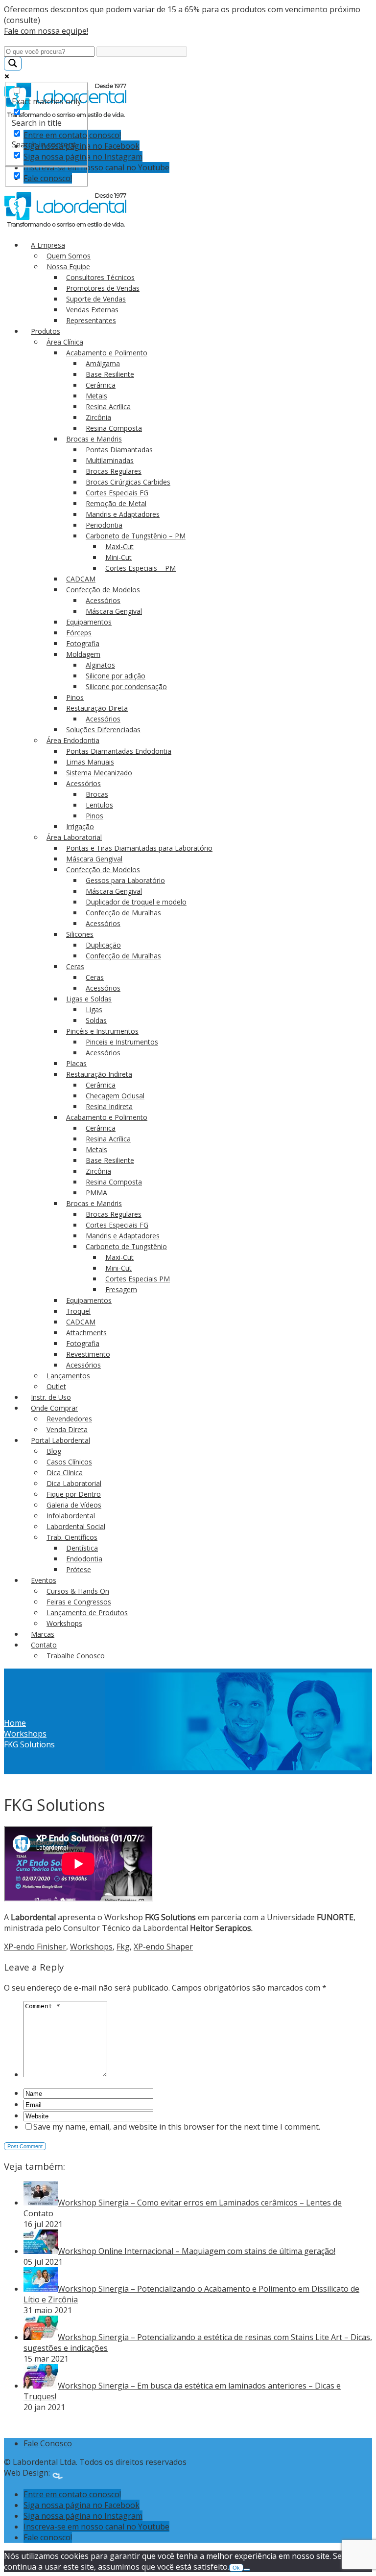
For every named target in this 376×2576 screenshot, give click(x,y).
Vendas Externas (92, 310)
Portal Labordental (60, 1440)
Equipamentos (89, 622)
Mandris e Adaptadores (123, 514)
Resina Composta (114, 428)
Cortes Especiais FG (117, 493)
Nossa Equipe (68, 267)
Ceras (75, 966)
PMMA (96, 1193)
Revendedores (69, 1419)
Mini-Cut (118, 557)
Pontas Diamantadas (119, 450)
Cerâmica (101, 385)
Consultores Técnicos (100, 277)
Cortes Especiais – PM (141, 568)
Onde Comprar (54, 1408)
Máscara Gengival (114, 611)
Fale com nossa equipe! (46, 31)
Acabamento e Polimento (107, 353)
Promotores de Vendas (103, 288)
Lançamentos (68, 1376)
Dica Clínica (65, 1473)
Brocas (97, 794)
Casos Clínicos (69, 1462)
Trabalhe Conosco (76, 1656)
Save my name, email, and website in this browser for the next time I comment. (177, 2127)
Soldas (96, 1020)
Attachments (86, 1333)
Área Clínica (65, 342)
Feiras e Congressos (79, 1602)
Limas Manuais (90, 762)
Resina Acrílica (108, 406)
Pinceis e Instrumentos (122, 1042)
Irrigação (80, 826)
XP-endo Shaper (163, 1947)
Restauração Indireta (99, 1074)
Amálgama (103, 363)
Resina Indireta (109, 1106)
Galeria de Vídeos (74, 1505)
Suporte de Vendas (96, 299)
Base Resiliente (110, 374)
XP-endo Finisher (35, 1947)
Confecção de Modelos (103, 590)
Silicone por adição (116, 676)
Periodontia (104, 525)
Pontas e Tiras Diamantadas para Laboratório (139, 848)
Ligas (94, 1010)
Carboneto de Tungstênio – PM (136, 536)
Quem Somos (69, 256)
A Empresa (48, 245)
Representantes (91, 320)
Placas (76, 1063)
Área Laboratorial (74, 837)
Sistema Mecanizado (99, 773)
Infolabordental (71, 1516)
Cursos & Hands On (78, 1591)
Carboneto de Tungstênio (126, 1246)
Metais (96, 396)
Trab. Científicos (72, 1537)
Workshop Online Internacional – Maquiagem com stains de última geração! (197, 2251)
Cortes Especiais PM (138, 1279)
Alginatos (100, 665)
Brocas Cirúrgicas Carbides (128, 482)
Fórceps (79, 633)
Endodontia (84, 1559)
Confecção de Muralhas (123, 913)
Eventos (44, 1580)
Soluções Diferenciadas (103, 730)
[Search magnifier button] (13, 64)
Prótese (79, 1569)
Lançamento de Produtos (87, 1613)
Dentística (82, 1548)
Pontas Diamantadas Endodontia (119, 751)
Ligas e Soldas (89, 999)
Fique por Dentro (74, 1494)
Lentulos (99, 805)
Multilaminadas (110, 460)
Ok (236, 2568)
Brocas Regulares (114, 471)
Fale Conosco (48, 2443)
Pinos (75, 697)
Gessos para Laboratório (125, 880)
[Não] (247, 2570)
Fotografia (83, 643)
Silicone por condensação (126, 686)
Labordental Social (76, 1526)
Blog (54, 1451)
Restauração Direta (97, 708)
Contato (44, 1645)
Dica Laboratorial (74, 1483)
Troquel (78, 1311)
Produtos (46, 331)
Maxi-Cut (119, 546)
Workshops (64, 1623)
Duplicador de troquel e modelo (136, 902)
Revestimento (88, 1354)
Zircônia (98, 417)
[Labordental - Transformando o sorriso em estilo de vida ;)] (66, 226)
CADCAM (81, 579)
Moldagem (83, 654)
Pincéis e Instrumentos (102, 1031)
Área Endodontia (73, 740)
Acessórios (103, 600)
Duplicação (103, 945)
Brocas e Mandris (94, 439)
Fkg (123, 1947)
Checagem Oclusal (115, 1096)
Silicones (80, 934)
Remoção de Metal (116, 503)
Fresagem (121, 1289)
